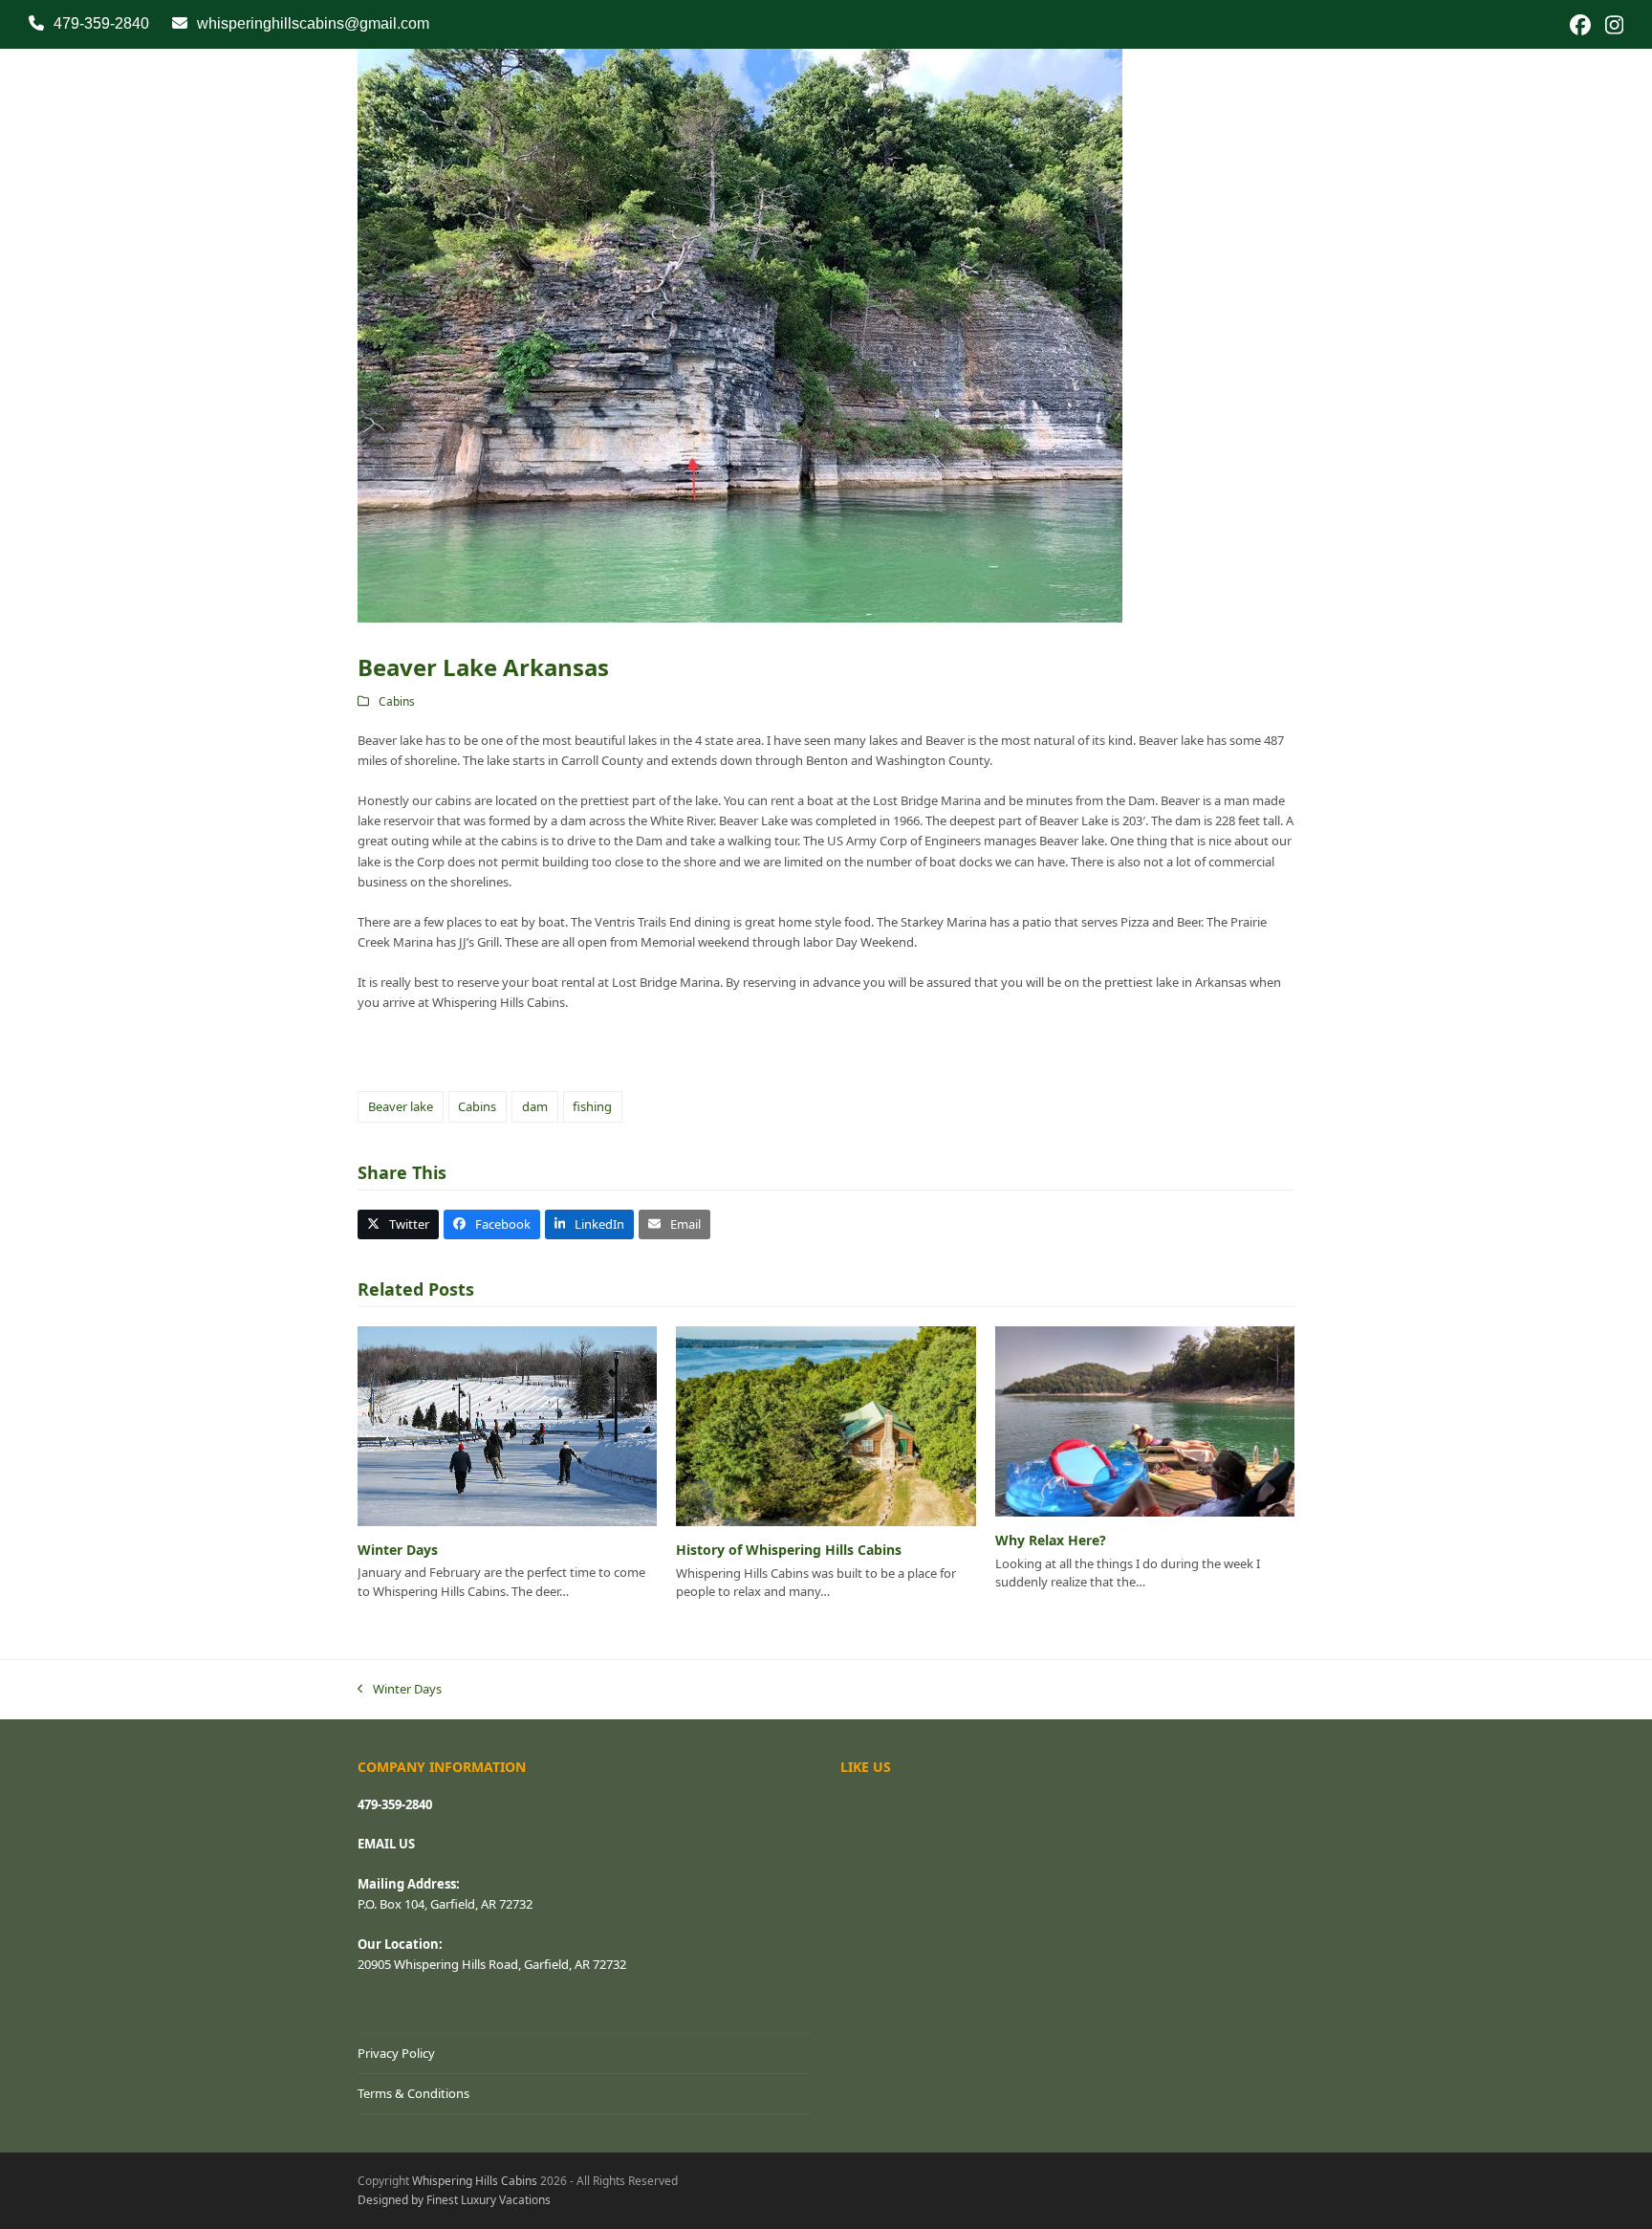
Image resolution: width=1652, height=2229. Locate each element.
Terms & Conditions (413, 2093)
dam (535, 1106)
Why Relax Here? (1051, 1540)
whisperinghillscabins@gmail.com (313, 23)
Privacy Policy (396, 2053)
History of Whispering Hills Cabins (789, 1550)
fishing (592, 1106)
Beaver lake (401, 1106)
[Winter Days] (507, 1425)
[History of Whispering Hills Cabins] (826, 1425)
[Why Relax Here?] (1145, 1420)
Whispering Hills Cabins (475, 2181)
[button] (398, 1224)
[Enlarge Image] (740, 334)
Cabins (397, 701)
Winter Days (398, 1550)
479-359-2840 (101, 23)
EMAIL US (386, 1844)
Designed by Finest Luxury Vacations (454, 2200)
